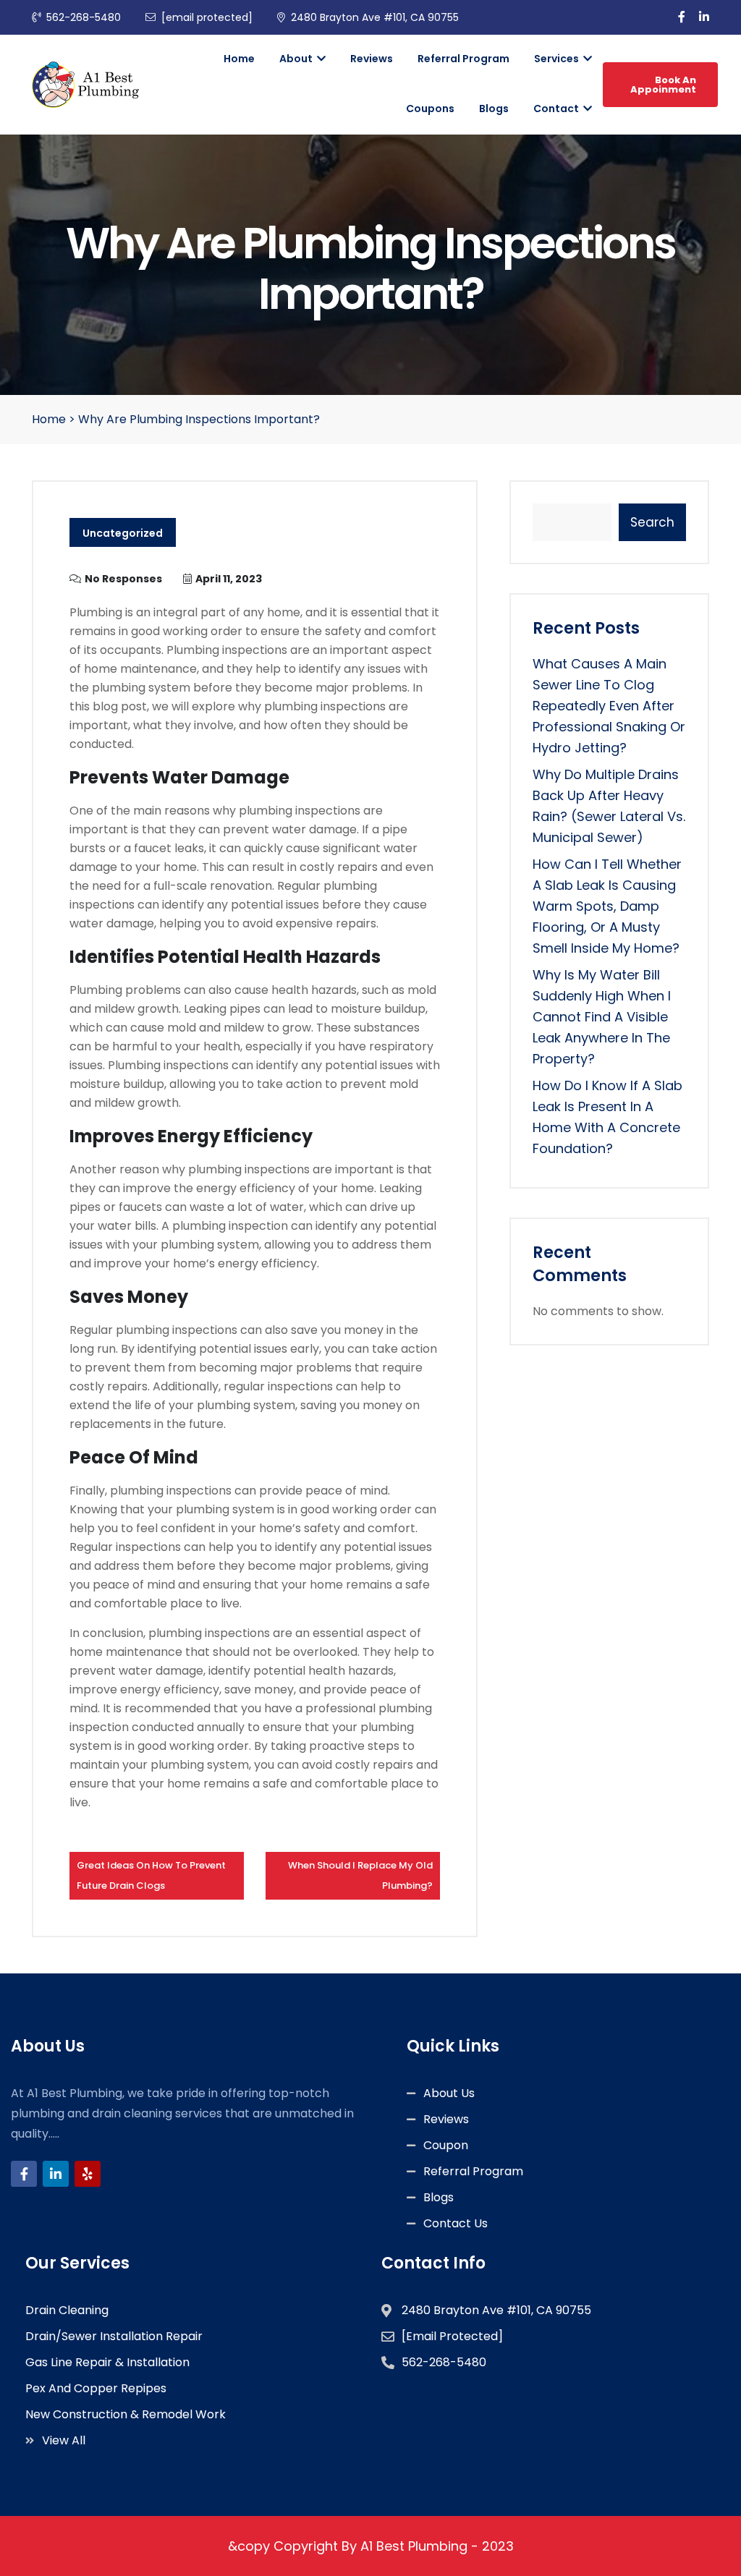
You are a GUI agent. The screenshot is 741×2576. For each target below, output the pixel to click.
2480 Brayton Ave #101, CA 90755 (375, 17)
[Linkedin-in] (56, 2174)
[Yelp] (88, 2174)
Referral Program (463, 59)
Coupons (430, 109)
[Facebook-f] (24, 2174)
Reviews (372, 59)
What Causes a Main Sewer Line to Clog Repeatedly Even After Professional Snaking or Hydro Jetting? (609, 706)
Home (239, 59)
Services (558, 59)
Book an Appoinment (663, 85)
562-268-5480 (84, 17)
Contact (557, 109)
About (297, 59)
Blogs (494, 109)
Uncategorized (123, 533)
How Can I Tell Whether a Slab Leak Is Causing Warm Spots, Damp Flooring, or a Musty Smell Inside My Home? (607, 906)
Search (652, 522)
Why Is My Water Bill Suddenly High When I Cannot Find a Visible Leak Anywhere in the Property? (602, 1017)
